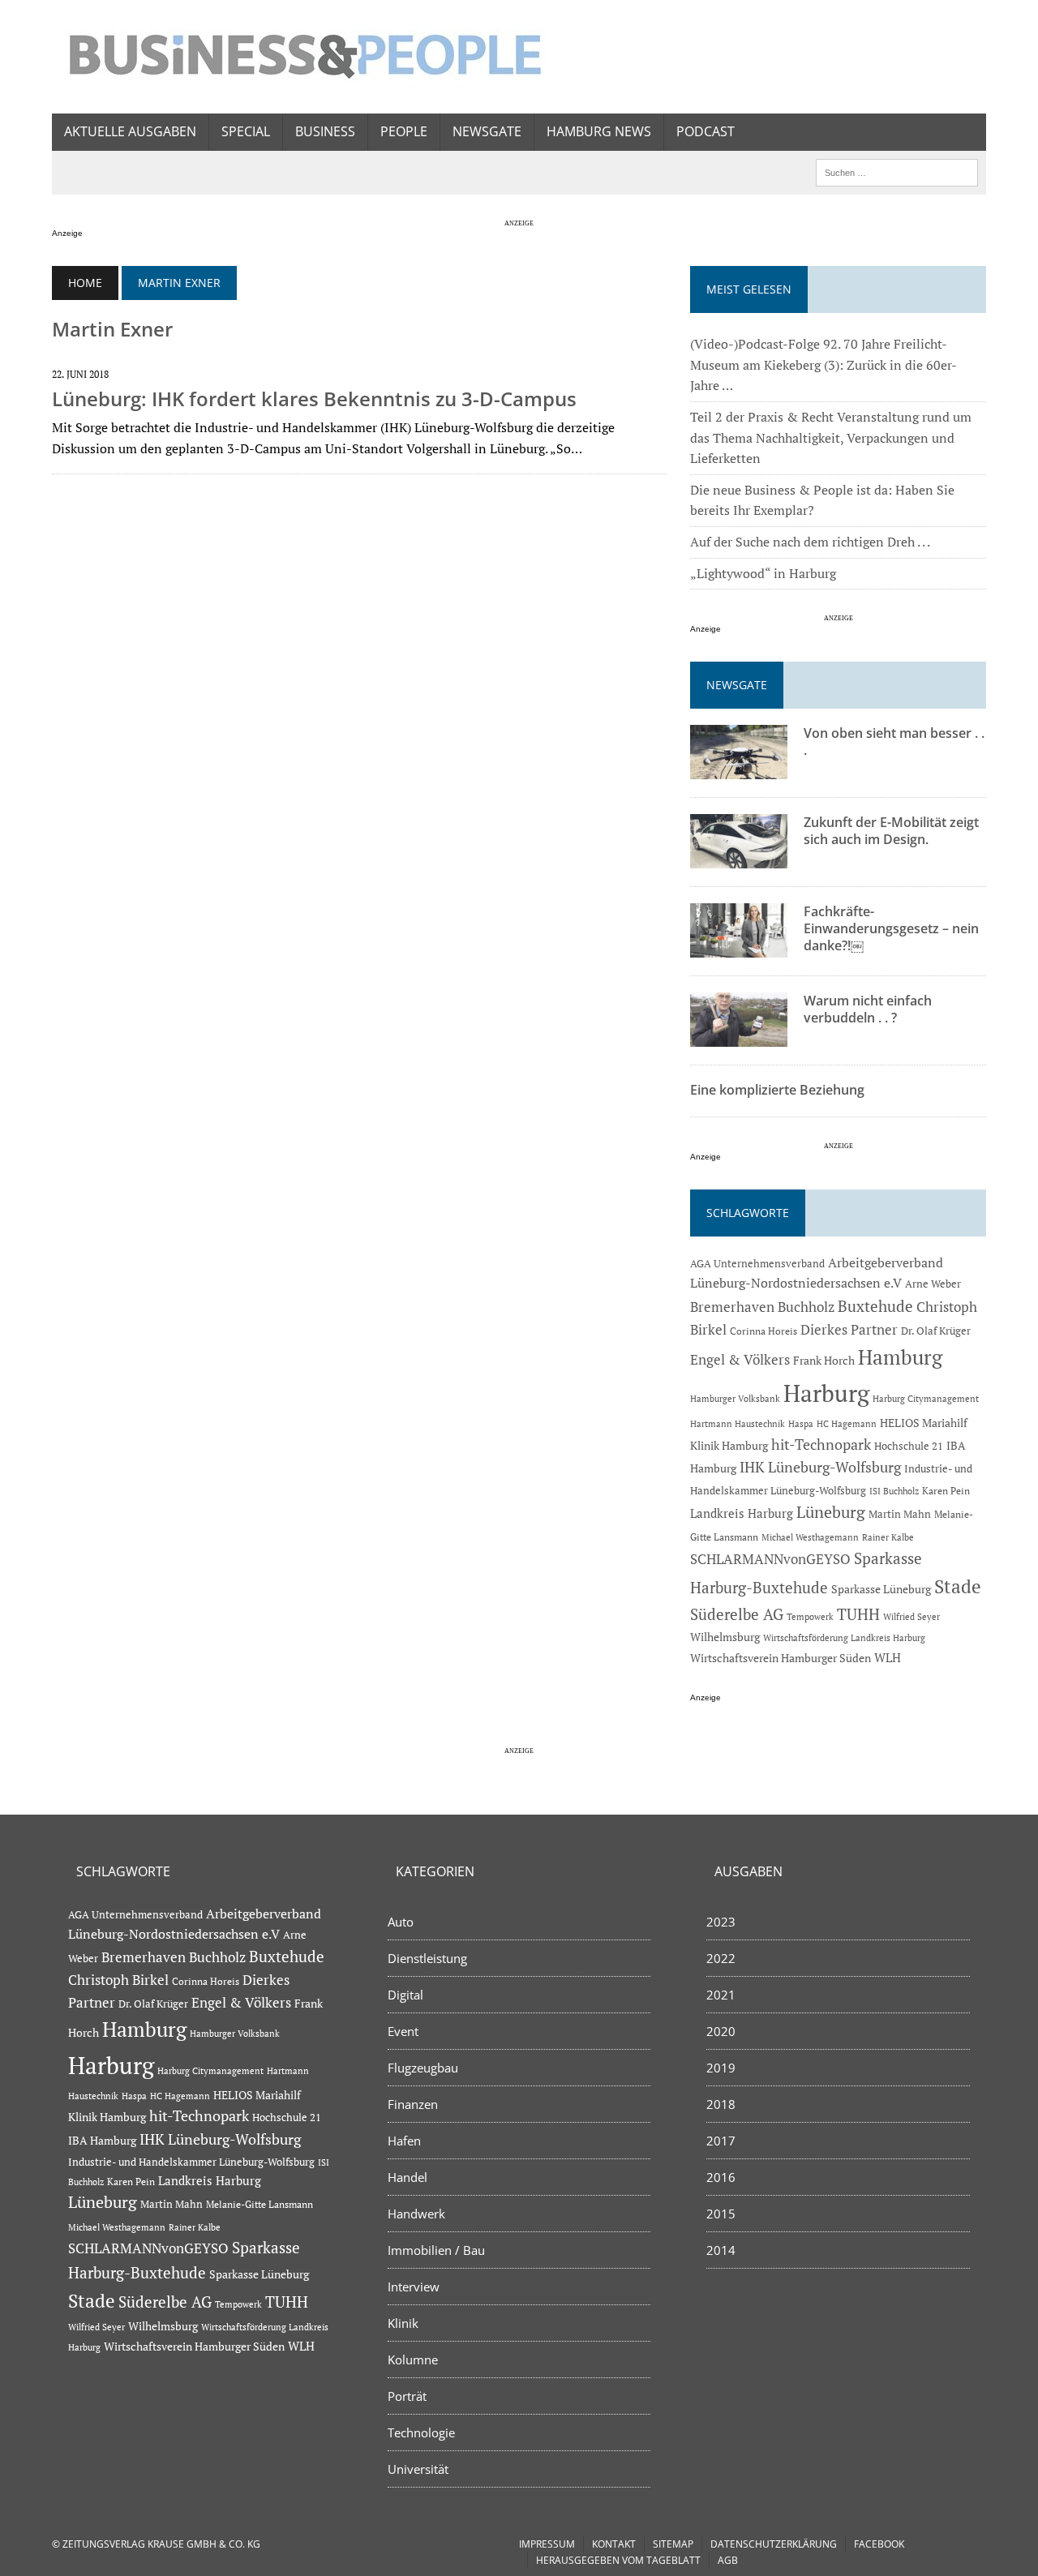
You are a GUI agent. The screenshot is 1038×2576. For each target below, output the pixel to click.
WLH (888, 1658)
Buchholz (806, 1307)
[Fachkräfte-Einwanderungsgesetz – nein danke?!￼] (739, 947)
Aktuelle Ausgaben (130, 131)
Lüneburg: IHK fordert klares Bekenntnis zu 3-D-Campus (314, 399)
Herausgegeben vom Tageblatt (618, 2560)
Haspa (801, 1423)
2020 (721, 2031)
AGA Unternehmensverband (757, 1264)
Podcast (706, 131)
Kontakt (614, 2544)
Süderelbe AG (737, 1614)
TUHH (858, 1614)
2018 (721, 2104)
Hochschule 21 (909, 1446)
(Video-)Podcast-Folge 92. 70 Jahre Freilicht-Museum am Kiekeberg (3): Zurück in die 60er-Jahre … (824, 364)
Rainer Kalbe (888, 1537)
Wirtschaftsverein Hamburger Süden (781, 1658)
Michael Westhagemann (810, 1537)
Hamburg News (599, 131)
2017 (721, 2141)
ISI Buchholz (894, 1491)
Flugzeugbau (423, 2068)
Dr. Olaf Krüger (936, 1331)
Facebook (879, 2544)
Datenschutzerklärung (774, 2544)
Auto (401, 1922)
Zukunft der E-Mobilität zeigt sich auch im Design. (891, 831)
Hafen (404, 2141)
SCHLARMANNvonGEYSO (770, 1559)
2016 (721, 2177)
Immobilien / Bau (436, 2250)
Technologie (421, 2432)
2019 (721, 2068)
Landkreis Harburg (742, 1513)
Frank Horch (824, 1361)
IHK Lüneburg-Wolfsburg (820, 1467)
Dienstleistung (427, 1958)
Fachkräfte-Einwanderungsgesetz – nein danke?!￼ (891, 928)
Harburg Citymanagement (926, 1399)
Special (246, 131)
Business (325, 131)
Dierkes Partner (849, 1329)
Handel (407, 2177)
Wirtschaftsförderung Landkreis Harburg (844, 1638)
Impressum (547, 2544)
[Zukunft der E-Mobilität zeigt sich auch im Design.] (739, 858)
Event (403, 2031)
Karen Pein (946, 1491)
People (404, 131)
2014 (721, 2250)
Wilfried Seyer (911, 1616)
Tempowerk (810, 1616)
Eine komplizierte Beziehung (777, 1090)
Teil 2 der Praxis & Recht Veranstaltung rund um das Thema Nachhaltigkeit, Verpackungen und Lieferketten (831, 437)
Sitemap (673, 2544)
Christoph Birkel (118, 1980)
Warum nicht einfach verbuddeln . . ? (868, 1009)
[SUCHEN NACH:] (897, 171)
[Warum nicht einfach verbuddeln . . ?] (739, 1036)
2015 (721, 2214)
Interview (414, 2287)
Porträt (407, 2396)
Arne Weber (933, 1284)
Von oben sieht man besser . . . (894, 742)
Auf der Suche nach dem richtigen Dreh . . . (810, 542)
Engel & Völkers (740, 1359)
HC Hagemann (847, 1424)
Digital (405, 1995)
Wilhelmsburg (725, 1637)
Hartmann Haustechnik (738, 1423)
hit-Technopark (821, 1444)
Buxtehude (875, 1306)
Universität (418, 2469)
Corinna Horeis (763, 1331)
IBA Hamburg (102, 2140)
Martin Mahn (900, 1514)
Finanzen (413, 2104)
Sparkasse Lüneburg (881, 1589)
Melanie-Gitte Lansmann (259, 2204)
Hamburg (900, 1357)
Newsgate (487, 131)
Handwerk (416, 2214)
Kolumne (413, 2360)
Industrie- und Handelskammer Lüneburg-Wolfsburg (191, 2162)
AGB (728, 2560)
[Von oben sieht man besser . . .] (739, 769)
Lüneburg (831, 1512)
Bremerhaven (732, 1307)
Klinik (403, 2323)
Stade (958, 1586)
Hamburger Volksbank (735, 1399)
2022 (721, 1958)
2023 (721, 1922)
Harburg (826, 1393)
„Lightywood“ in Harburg (763, 573)
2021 (721, 1995)
